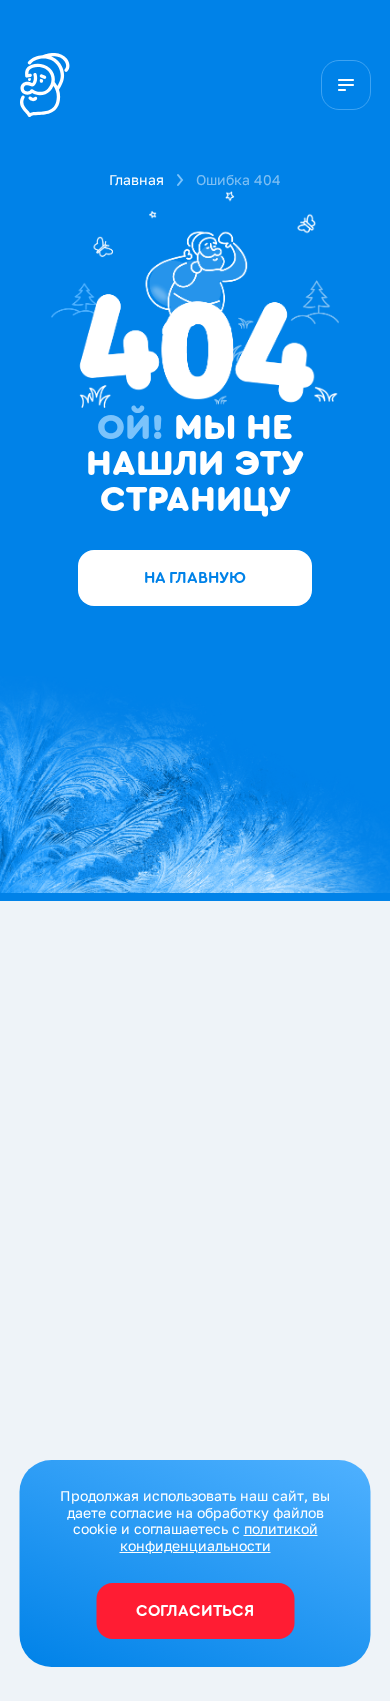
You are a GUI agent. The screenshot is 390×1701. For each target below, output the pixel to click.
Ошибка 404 (238, 179)
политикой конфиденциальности (219, 1537)
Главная (136, 179)
